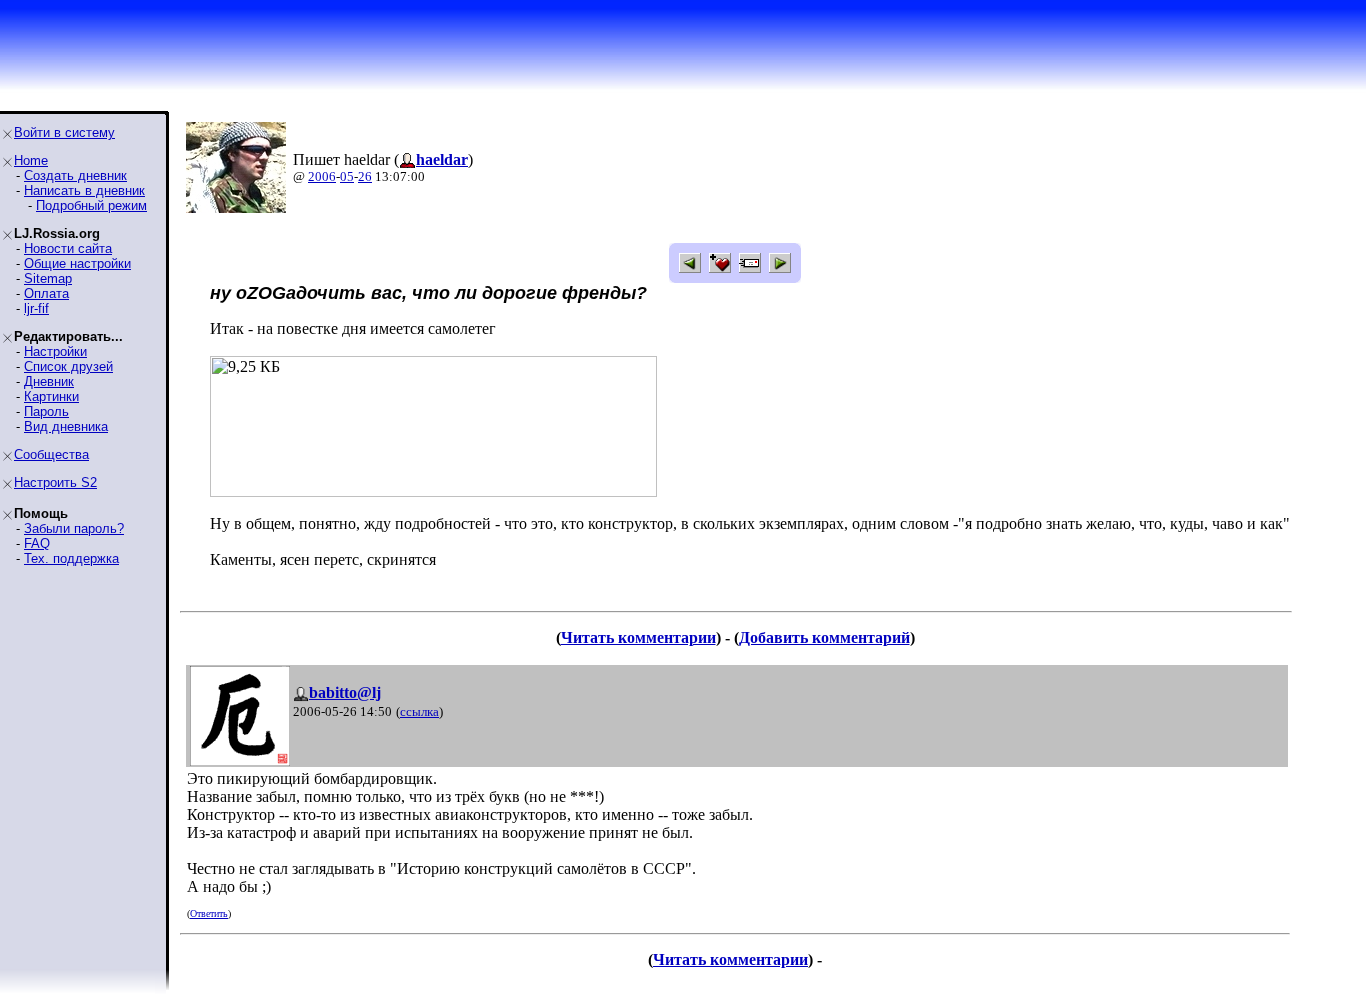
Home (31, 160)
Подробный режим (91, 205)
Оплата (46, 293)
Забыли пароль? (74, 528)
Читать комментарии (638, 637)
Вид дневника (66, 426)
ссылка (419, 711)
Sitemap (48, 278)
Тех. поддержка (71, 558)
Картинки (51, 396)
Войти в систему (64, 132)
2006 (322, 176)
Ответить (209, 913)
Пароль (46, 411)
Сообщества (51, 454)
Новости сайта (68, 248)
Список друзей (68, 366)
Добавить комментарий (824, 637)
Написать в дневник (84, 190)
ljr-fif (36, 308)
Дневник (49, 381)
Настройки (55, 351)
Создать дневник (75, 175)
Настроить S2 (55, 482)
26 (365, 176)
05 (347, 176)
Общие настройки (77, 263)
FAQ (37, 543)
